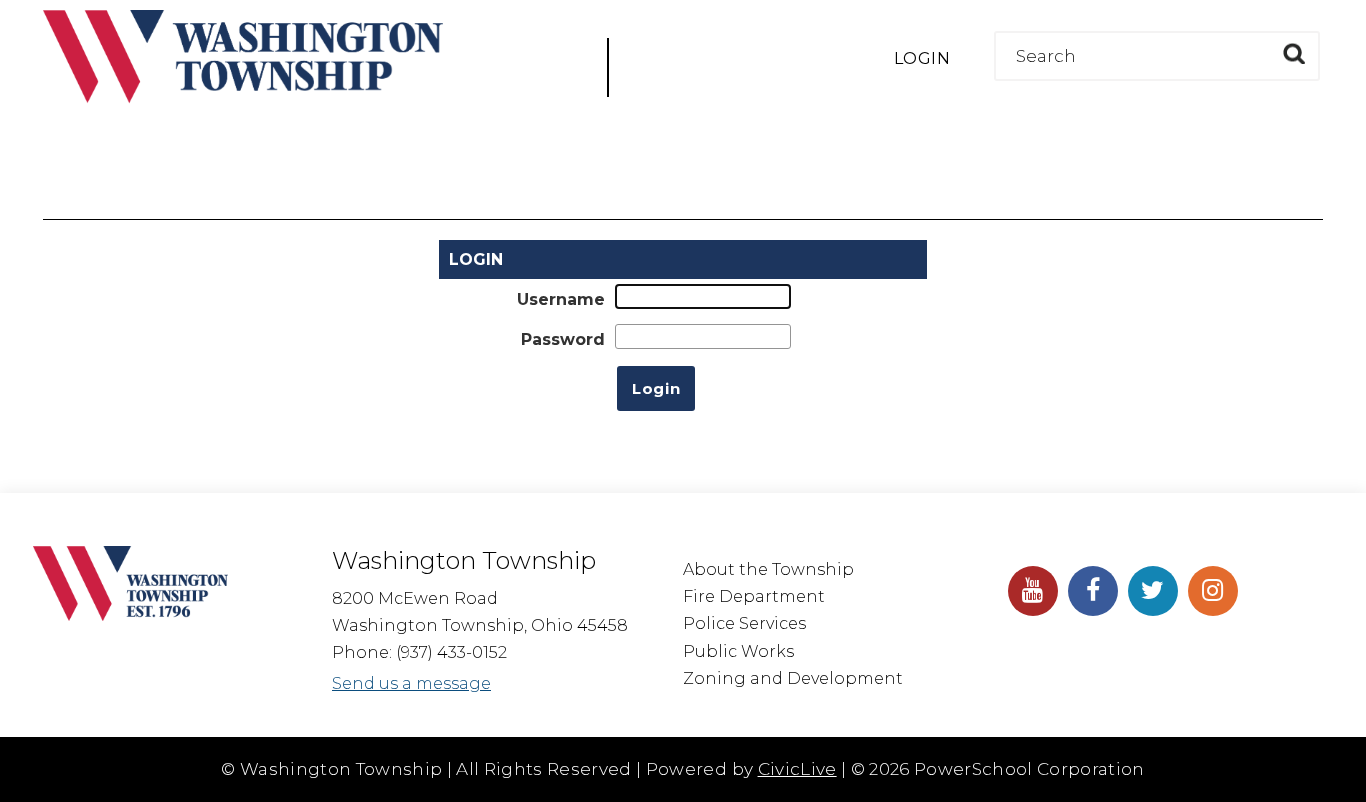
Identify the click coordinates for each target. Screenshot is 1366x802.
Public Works (738, 651)
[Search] (1293, 53)
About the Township (768, 569)
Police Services (744, 623)
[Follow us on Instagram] (1213, 591)
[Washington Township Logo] (243, 97)
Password (563, 339)
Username (561, 299)
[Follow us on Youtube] (1033, 591)
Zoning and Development (793, 678)
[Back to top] (1331, 757)
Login (922, 58)
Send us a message (411, 683)
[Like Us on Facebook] (1093, 591)
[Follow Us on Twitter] (1153, 591)
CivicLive (797, 769)
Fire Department (754, 596)
